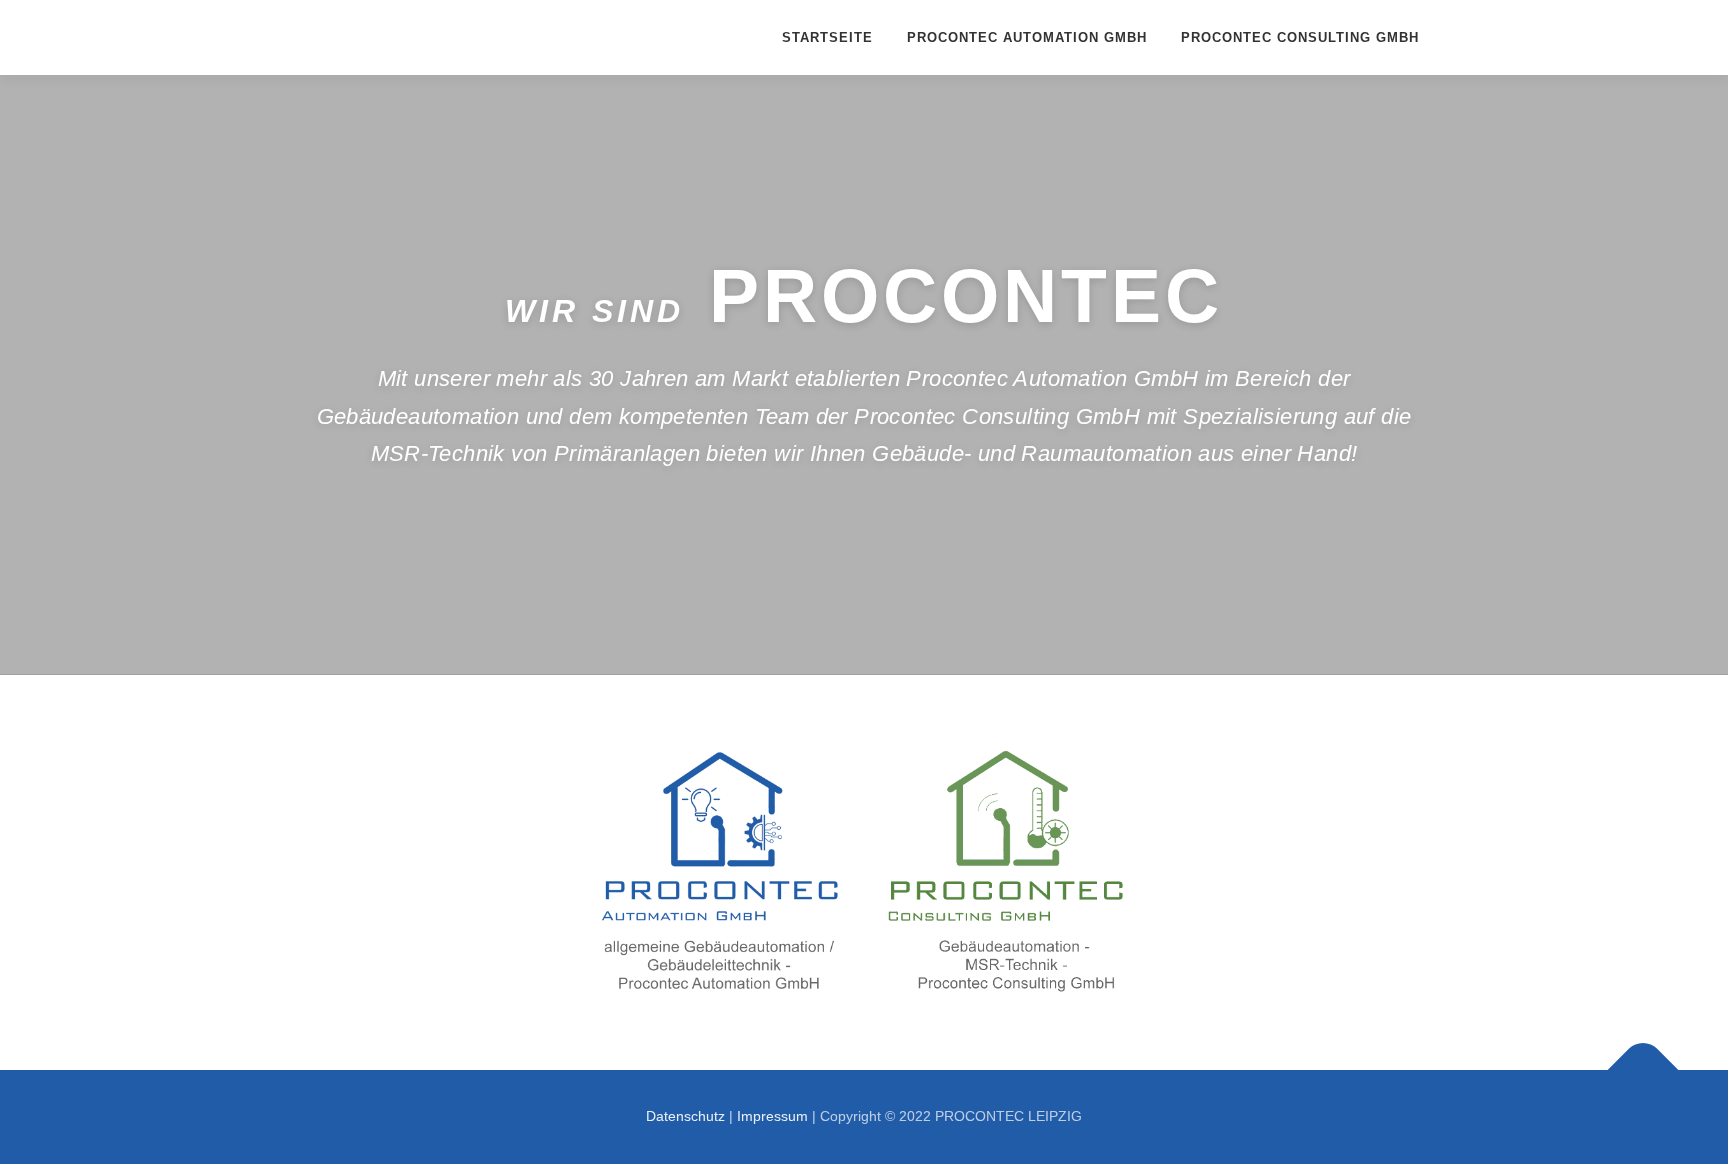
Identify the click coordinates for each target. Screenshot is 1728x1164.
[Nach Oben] (1643, 1070)
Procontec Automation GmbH (1027, 37)
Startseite (827, 37)
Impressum (772, 1116)
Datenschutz (685, 1116)
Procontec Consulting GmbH (1300, 37)
